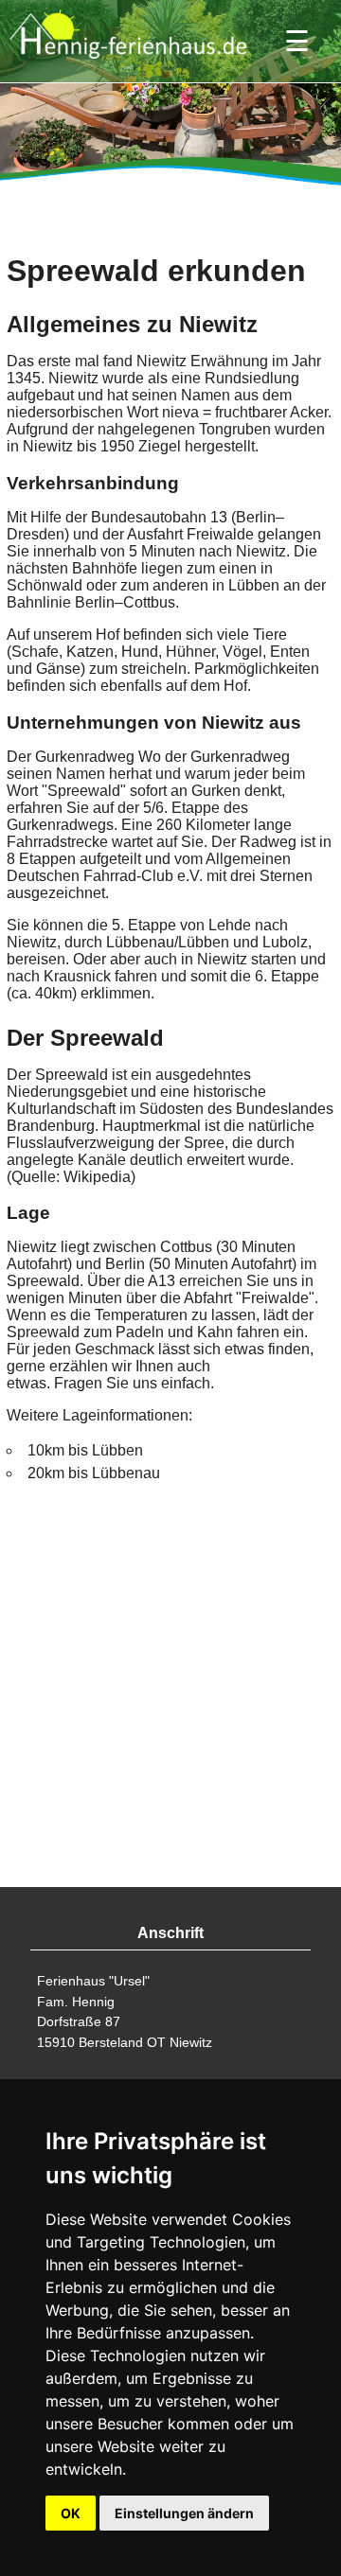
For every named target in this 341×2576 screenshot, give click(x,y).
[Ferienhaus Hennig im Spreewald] (128, 63)
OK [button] (71, 2513)
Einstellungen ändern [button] (184, 2513)
